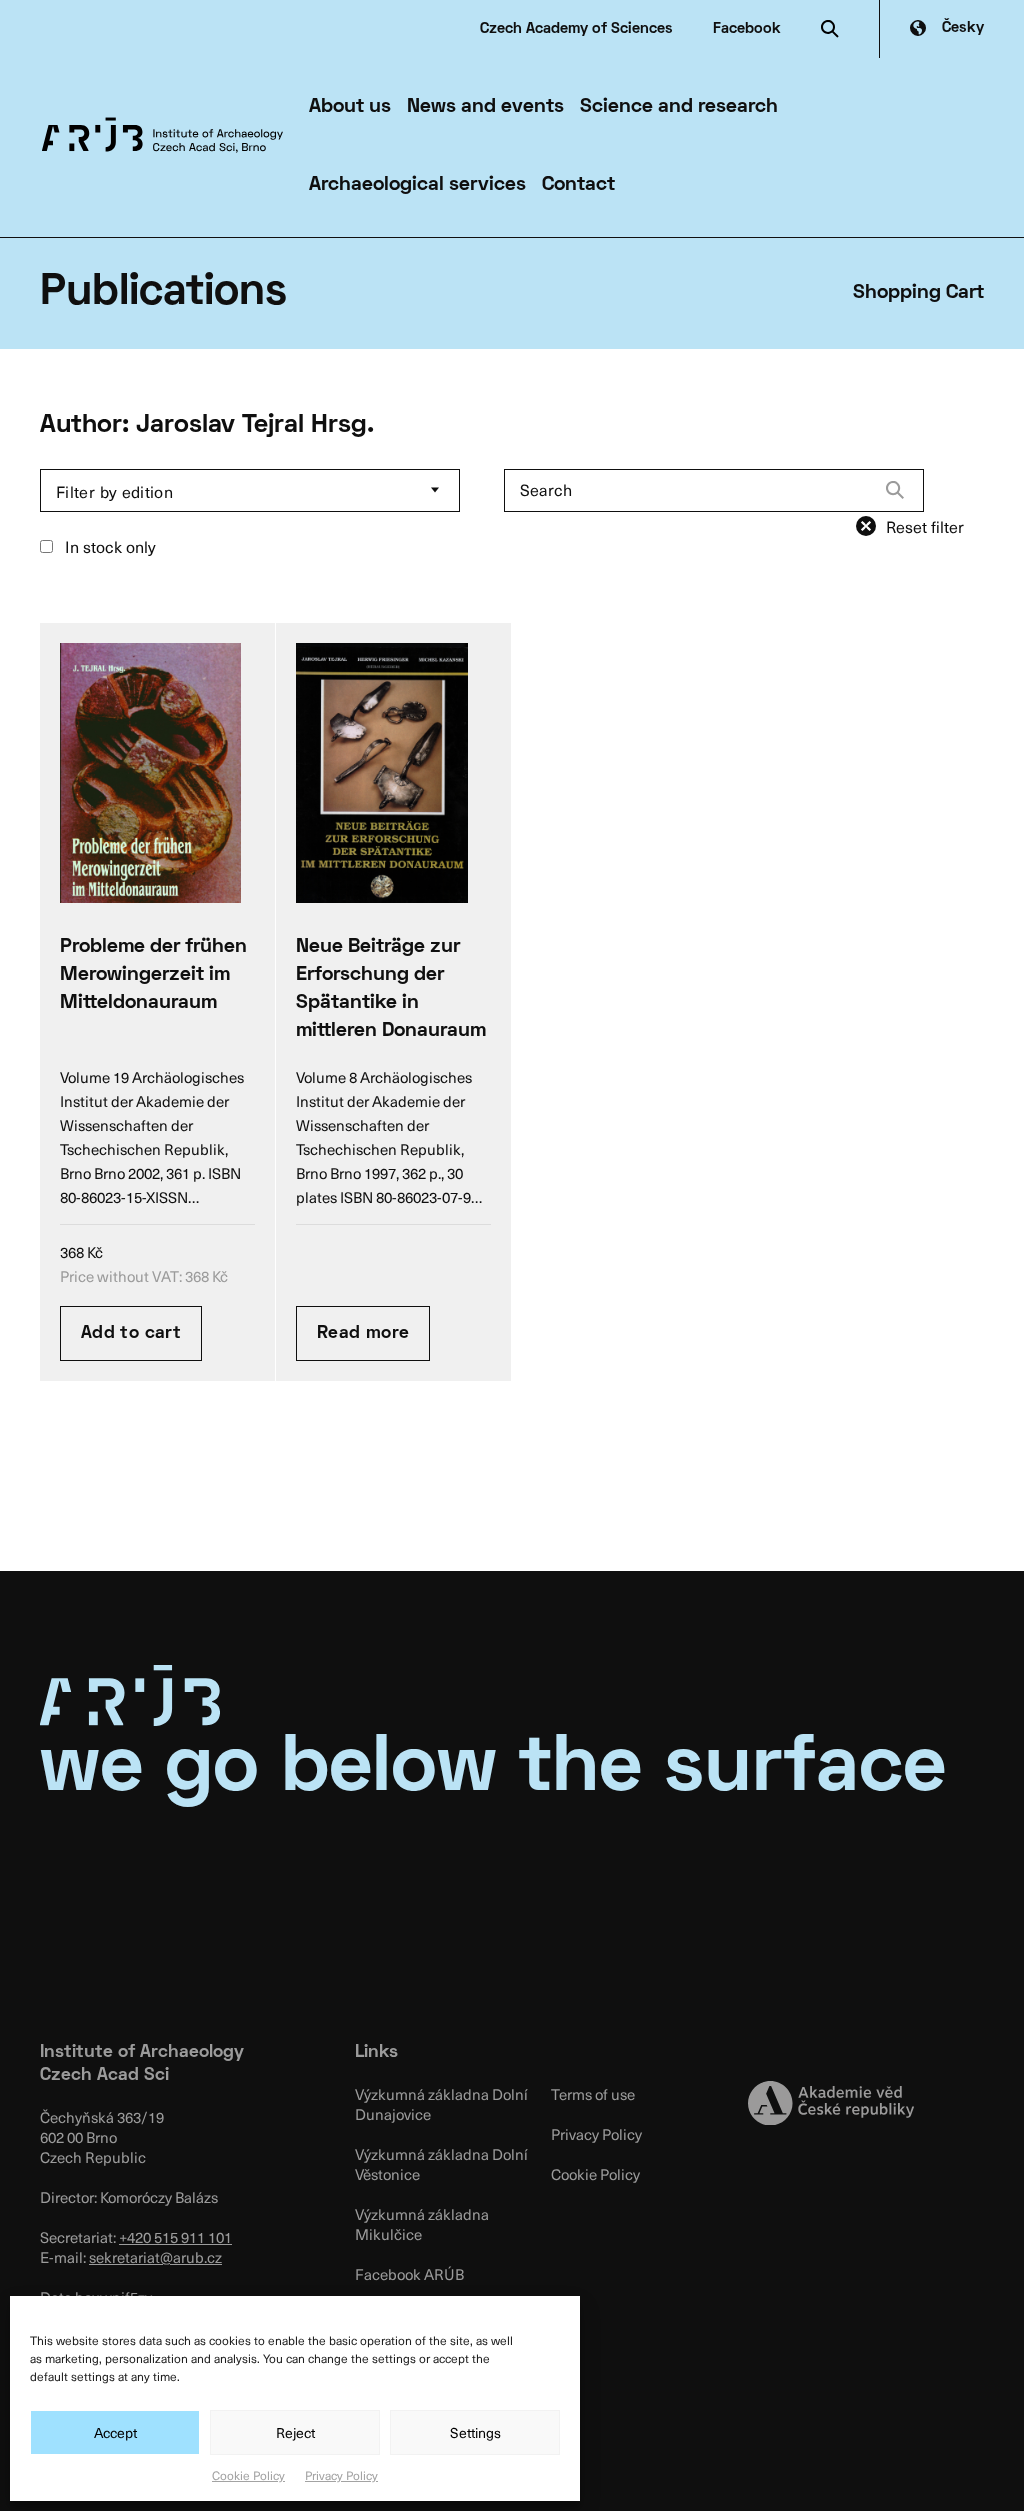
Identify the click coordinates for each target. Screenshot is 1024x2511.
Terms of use (593, 2094)
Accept (115, 2432)
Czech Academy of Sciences (576, 29)
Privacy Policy (341, 2475)
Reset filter (925, 526)
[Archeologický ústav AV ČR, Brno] (162, 135)
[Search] (895, 490)
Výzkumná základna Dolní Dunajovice (441, 2104)
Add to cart (131, 1333)
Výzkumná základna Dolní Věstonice (441, 2164)
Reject (295, 2432)
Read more (363, 1333)
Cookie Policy (248, 2475)
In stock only (108, 546)
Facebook (747, 29)
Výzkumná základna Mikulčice (422, 2224)
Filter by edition (114, 491)
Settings (475, 2432)
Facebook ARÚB (409, 2274)
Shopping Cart (918, 293)
